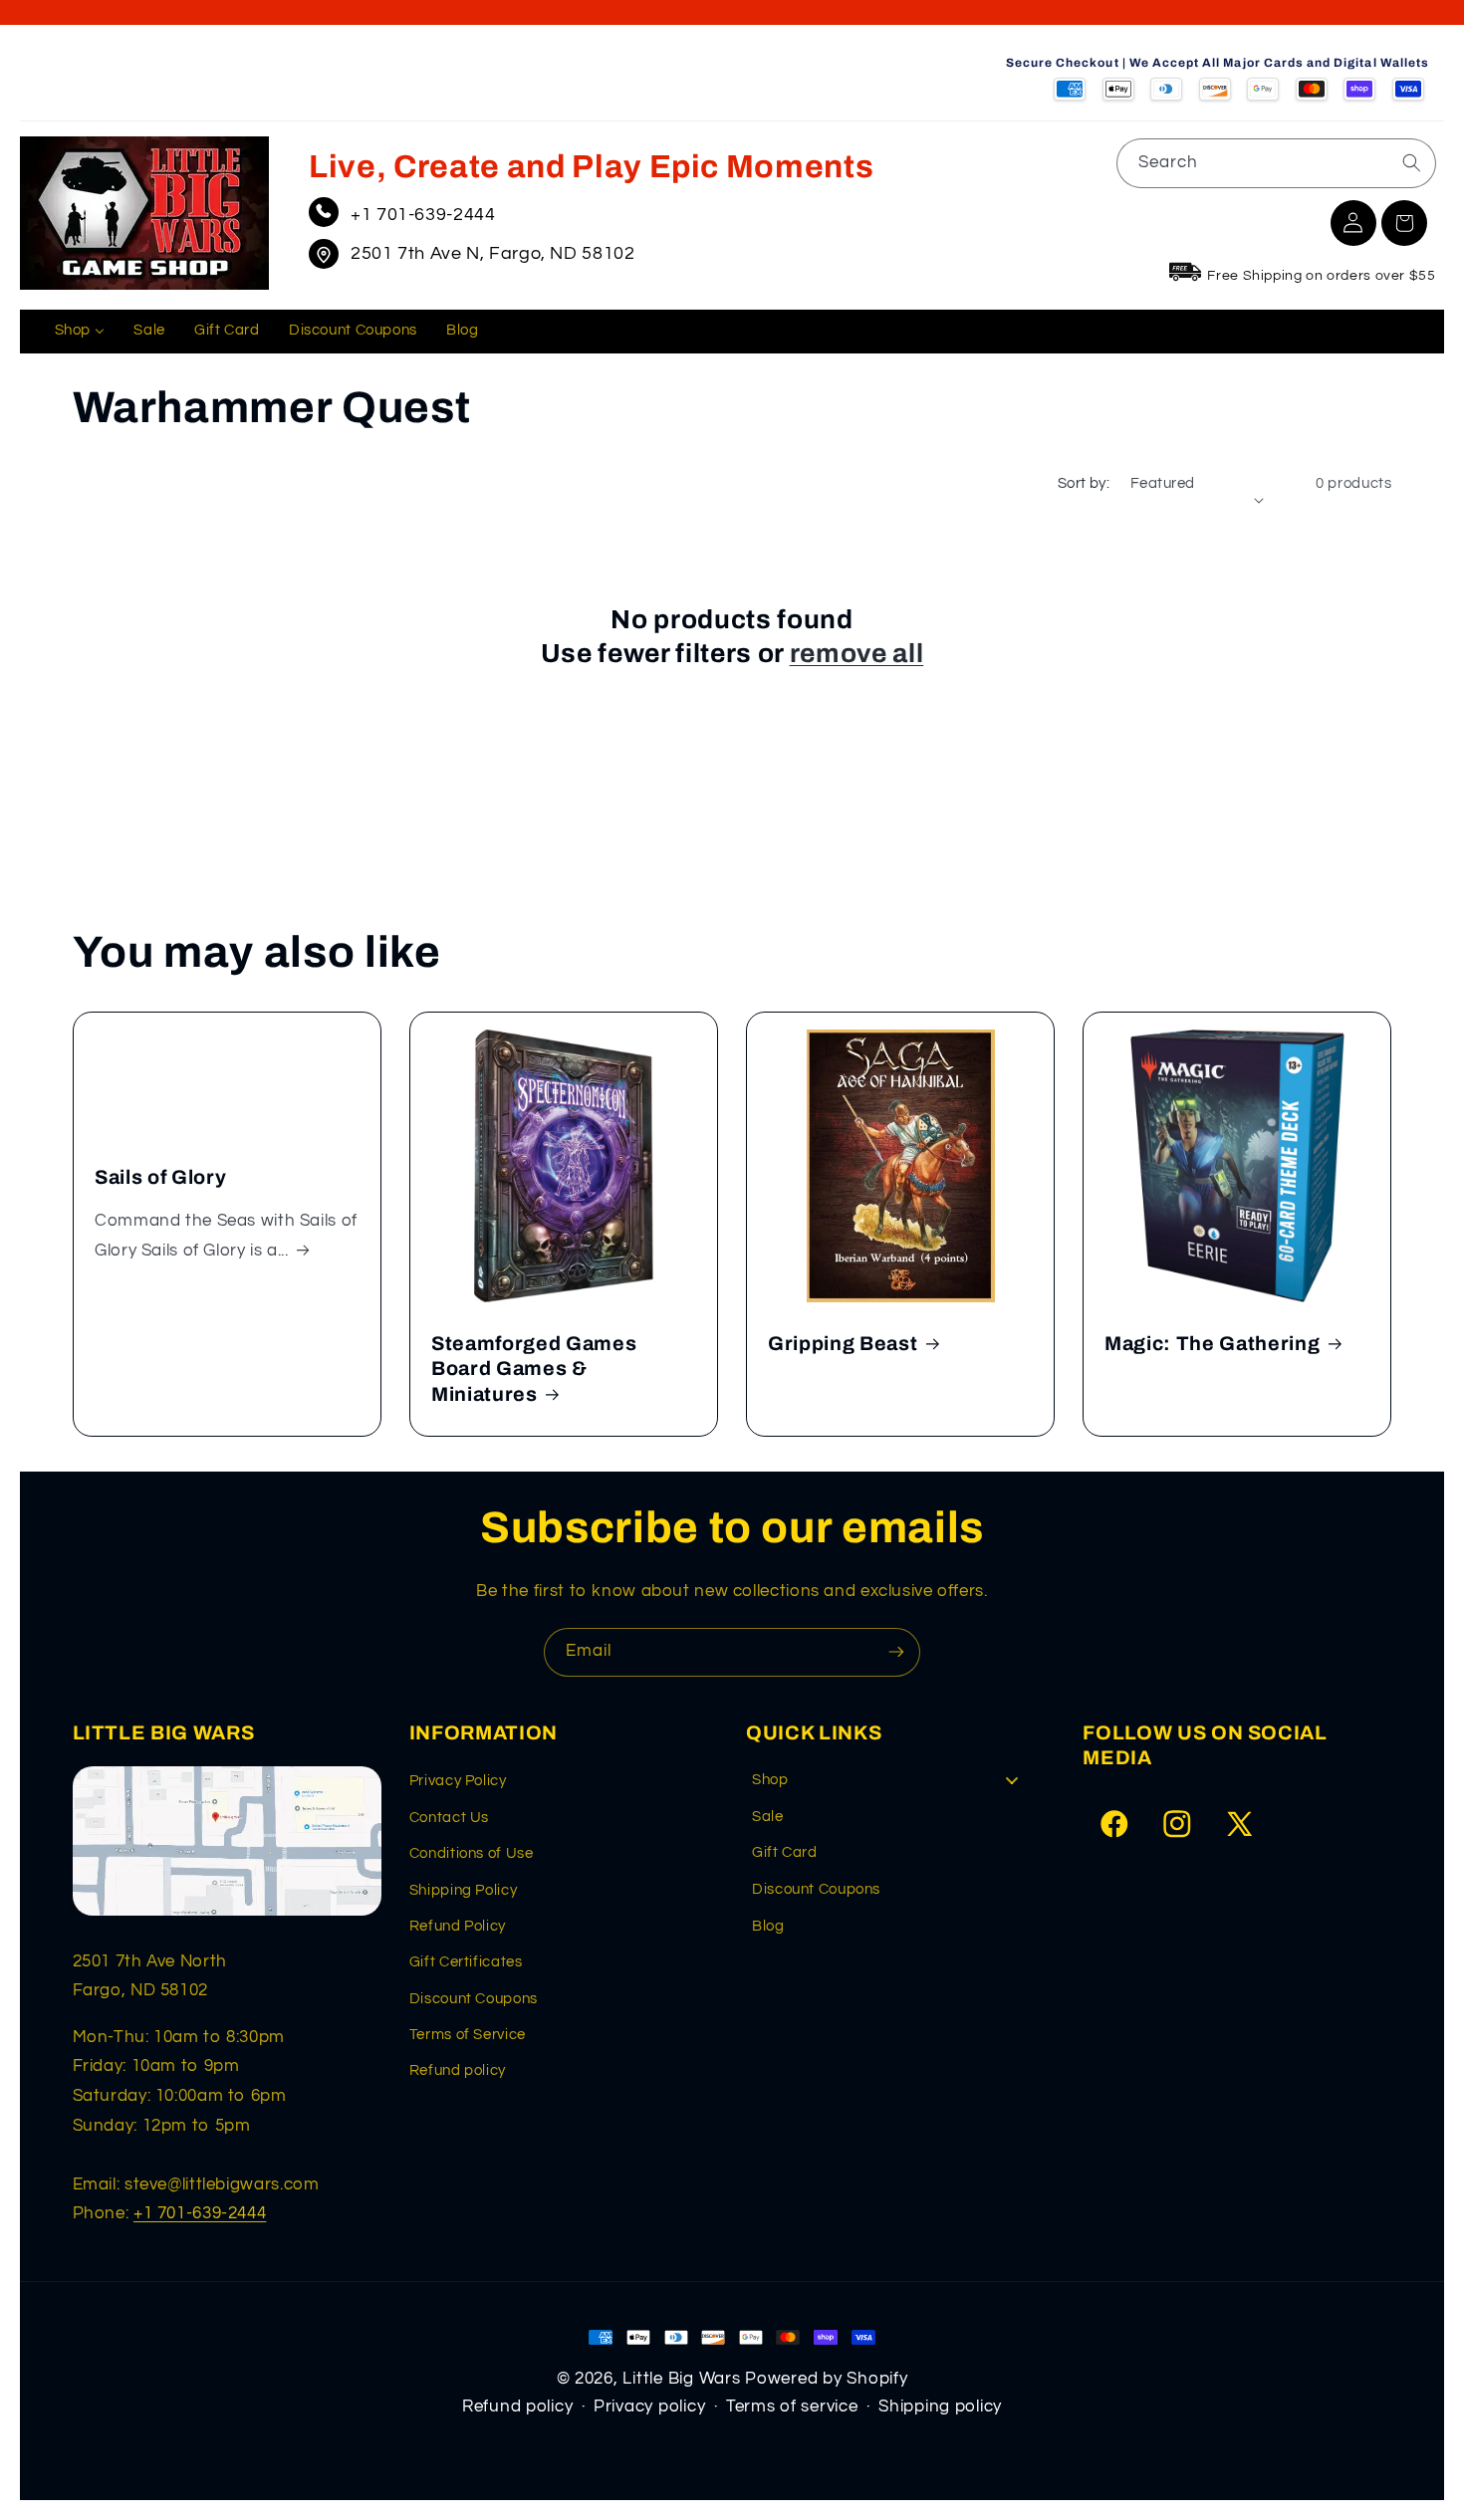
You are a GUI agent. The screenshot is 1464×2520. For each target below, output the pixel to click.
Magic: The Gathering (1212, 1344)
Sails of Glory (160, 1177)
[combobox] (1276, 163)
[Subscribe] (896, 1652)
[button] (1404, 223)
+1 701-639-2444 (423, 215)
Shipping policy (940, 2406)
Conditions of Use (472, 1853)
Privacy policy (649, 2406)
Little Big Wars (681, 2379)
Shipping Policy (463, 1890)
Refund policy (458, 2070)
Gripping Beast (843, 1344)
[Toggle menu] (1012, 1780)
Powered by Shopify (826, 2379)
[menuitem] (80, 332)
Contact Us (449, 1818)
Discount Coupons (474, 1999)
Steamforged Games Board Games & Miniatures (534, 1369)
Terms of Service (468, 2035)
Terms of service (792, 2406)
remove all (857, 654)
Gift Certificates (466, 1962)
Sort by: (1084, 483)
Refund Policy (458, 1926)
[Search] (1411, 162)
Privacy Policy (458, 1781)
